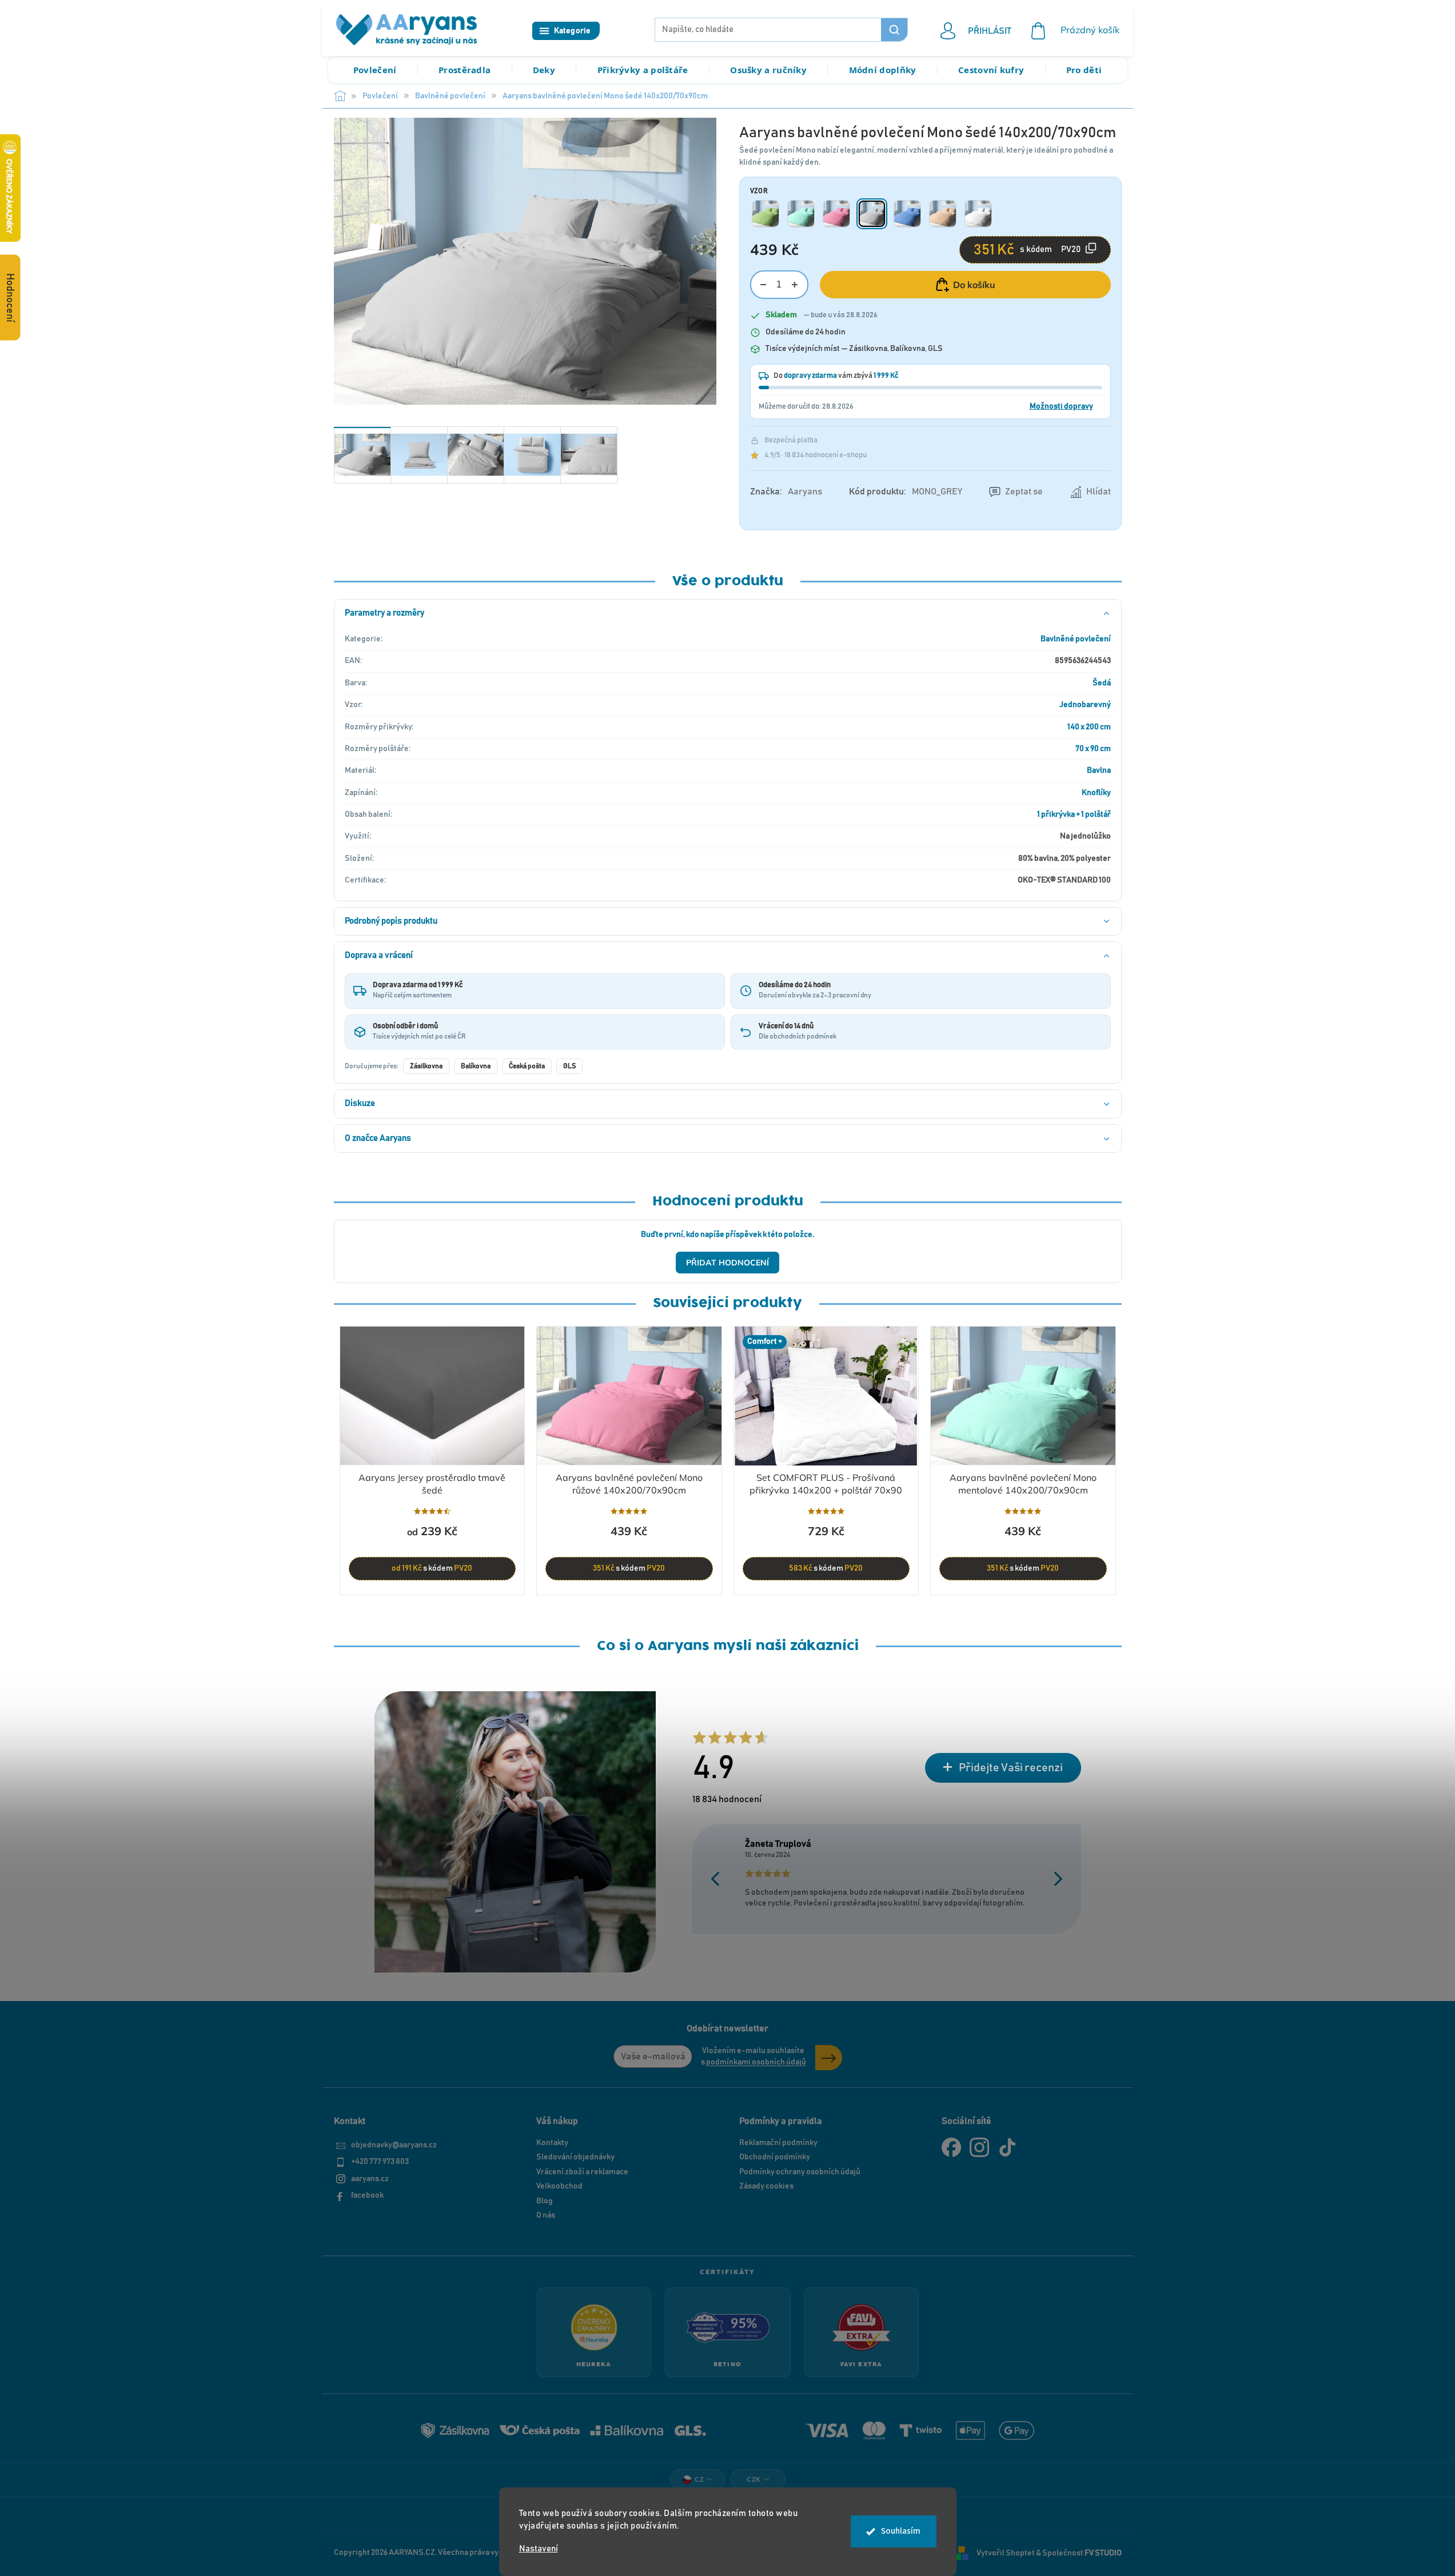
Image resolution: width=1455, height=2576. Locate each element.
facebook (367, 2195)
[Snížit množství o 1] (764, 285)
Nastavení (539, 2549)
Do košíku (974, 285)
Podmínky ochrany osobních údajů (800, 2172)
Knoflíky (1096, 793)
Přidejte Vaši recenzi (1011, 1768)
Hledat (894, 30)
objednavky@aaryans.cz (394, 2145)
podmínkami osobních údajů (756, 2062)
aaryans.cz (370, 2179)
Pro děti (1084, 70)
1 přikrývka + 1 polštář (1074, 814)
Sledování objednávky (575, 2157)
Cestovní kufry (991, 70)
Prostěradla (465, 70)
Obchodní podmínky (775, 2157)
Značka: (786, 492)
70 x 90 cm (1093, 749)
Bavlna (1099, 770)
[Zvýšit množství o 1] (795, 285)
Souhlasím (901, 2531)
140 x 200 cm (1089, 727)
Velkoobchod (559, 2186)
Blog (545, 2201)
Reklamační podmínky (778, 2143)
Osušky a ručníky (768, 70)
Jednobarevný (1085, 705)
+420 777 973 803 (380, 2162)
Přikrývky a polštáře (643, 70)
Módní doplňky (883, 70)
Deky (544, 70)
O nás (546, 2215)
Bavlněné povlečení (1076, 639)
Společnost (1082, 2553)
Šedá (1102, 683)
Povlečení (375, 70)
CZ (699, 2479)
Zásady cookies (766, 2186)
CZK (754, 2479)
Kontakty (552, 2143)
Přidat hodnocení (727, 1263)
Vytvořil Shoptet (1006, 2553)
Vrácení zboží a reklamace (582, 2172)
